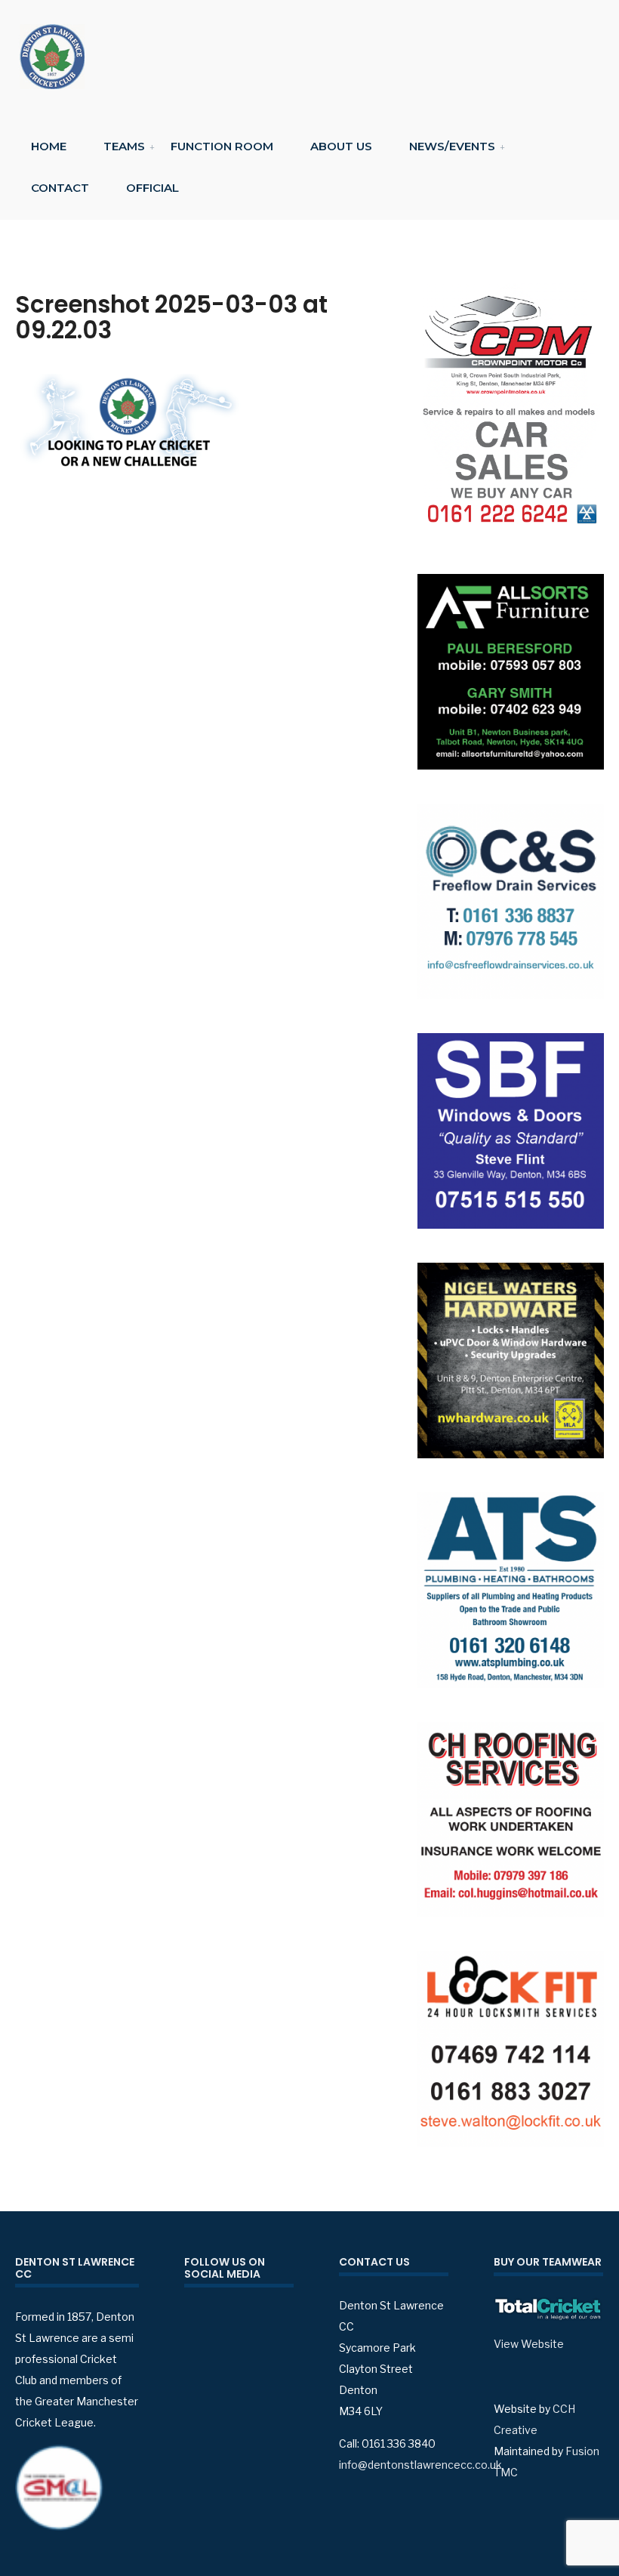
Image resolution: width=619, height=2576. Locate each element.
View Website (529, 2344)
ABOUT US (341, 146)
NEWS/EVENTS (452, 146)
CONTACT (60, 188)
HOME (49, 146)
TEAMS (124, 146)
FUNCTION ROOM (222, 146)
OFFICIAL (152, 188)
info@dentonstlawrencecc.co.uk (420, 2465)
